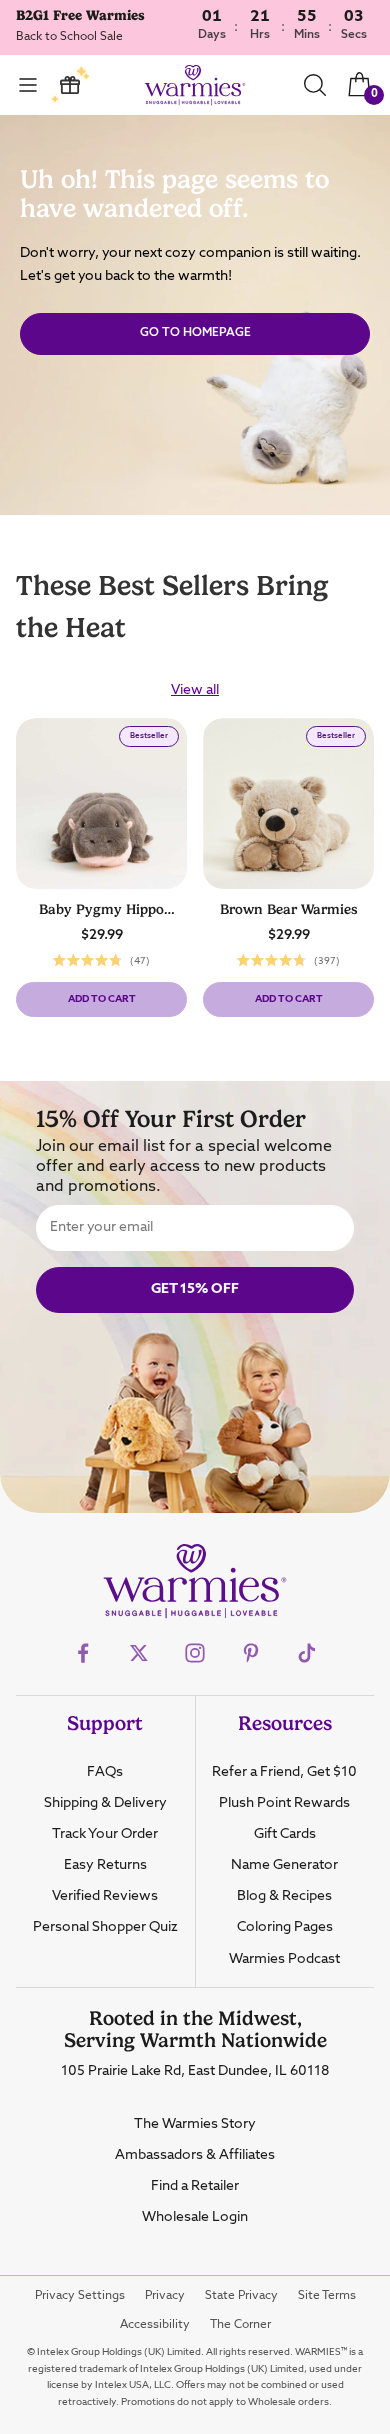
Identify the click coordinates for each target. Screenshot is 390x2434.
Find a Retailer (195, 2186)
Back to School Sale (69, 37)
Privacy (165, 2296)
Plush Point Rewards (284, 1803)
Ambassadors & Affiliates (195, 2155)
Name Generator (284, 1865)
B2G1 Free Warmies (80, 15)
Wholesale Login (195, 2217)
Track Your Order (105, 1834)
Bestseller (154, 739)
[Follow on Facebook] (83, 1653)
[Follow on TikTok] (307, 1653)
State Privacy (241, 2296)
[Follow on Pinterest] (251, 1653)
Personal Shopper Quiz (105, 1927)
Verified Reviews (105, 1896)
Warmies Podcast (284, 1959)
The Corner (240, 2325)
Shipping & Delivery (105, 1803)
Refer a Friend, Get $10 (284, 1772)
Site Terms (327, 2296)
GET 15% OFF (195, 1289)
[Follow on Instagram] (195, 1653)
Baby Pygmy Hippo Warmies (101, 910)
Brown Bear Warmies (289, 909)
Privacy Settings (80, 2296)
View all (195, 690)
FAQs (105, 1772)
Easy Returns (105, 1865)
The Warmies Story (195, 2124)
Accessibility (155, 2325)
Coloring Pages (285, 1927)
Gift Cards (285, 1834)
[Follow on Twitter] (139, 1653)
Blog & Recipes (284, 1896)
